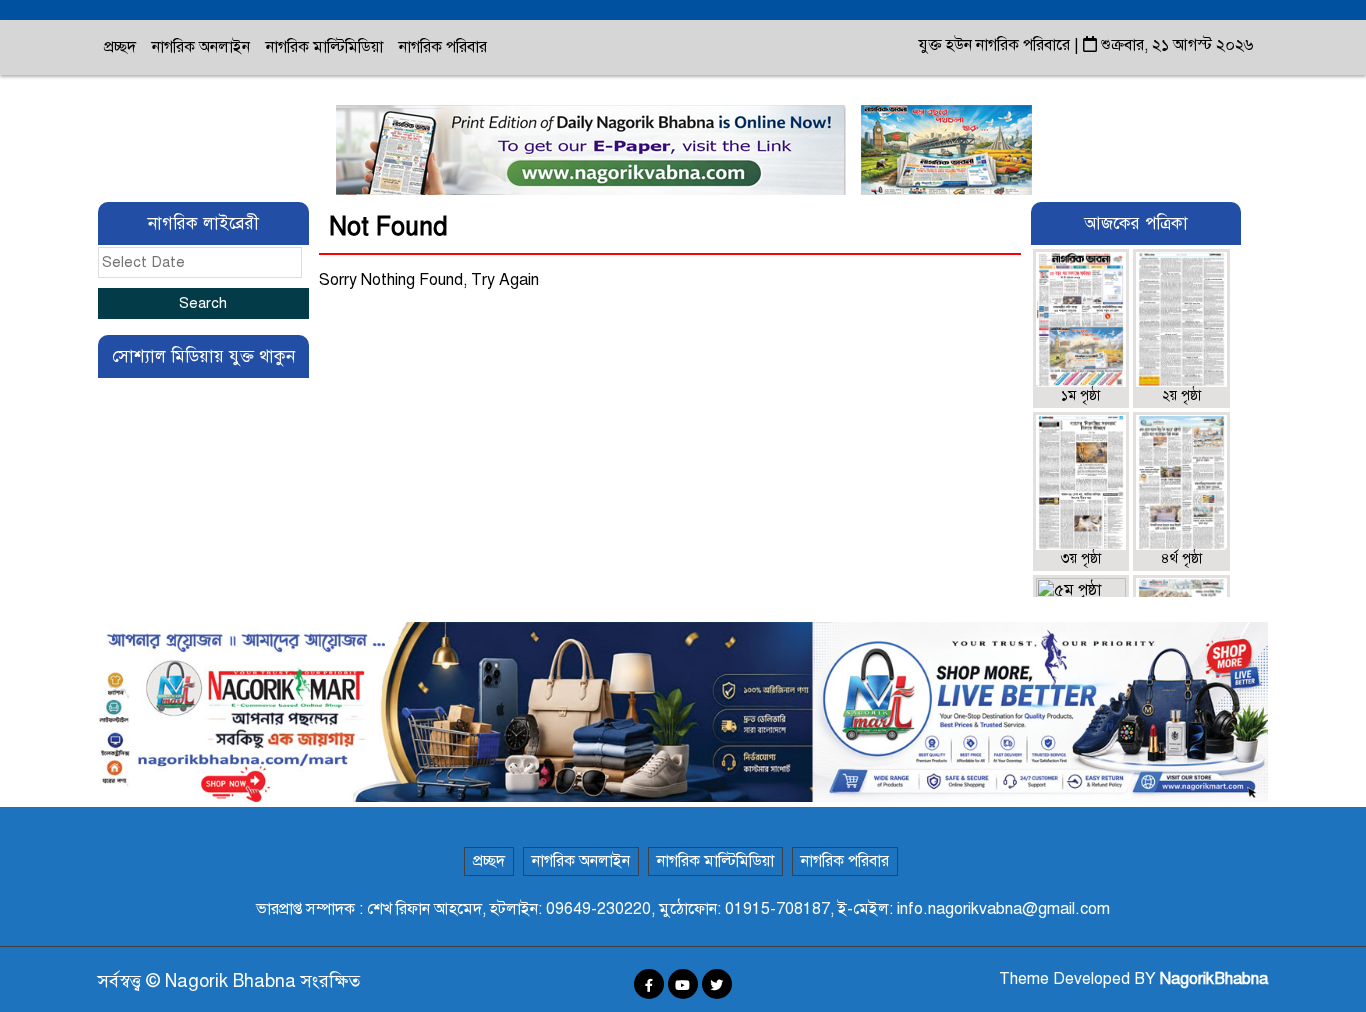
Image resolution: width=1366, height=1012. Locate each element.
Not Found (388, 226)
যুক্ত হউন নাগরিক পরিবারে (996, 45)
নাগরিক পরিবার (443, 47)
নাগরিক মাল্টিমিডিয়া (324, 47)
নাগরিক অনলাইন (201, 47)
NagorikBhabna (1214, 979)
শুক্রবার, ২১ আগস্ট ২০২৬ (1175, 45)
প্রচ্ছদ (120, 47)
